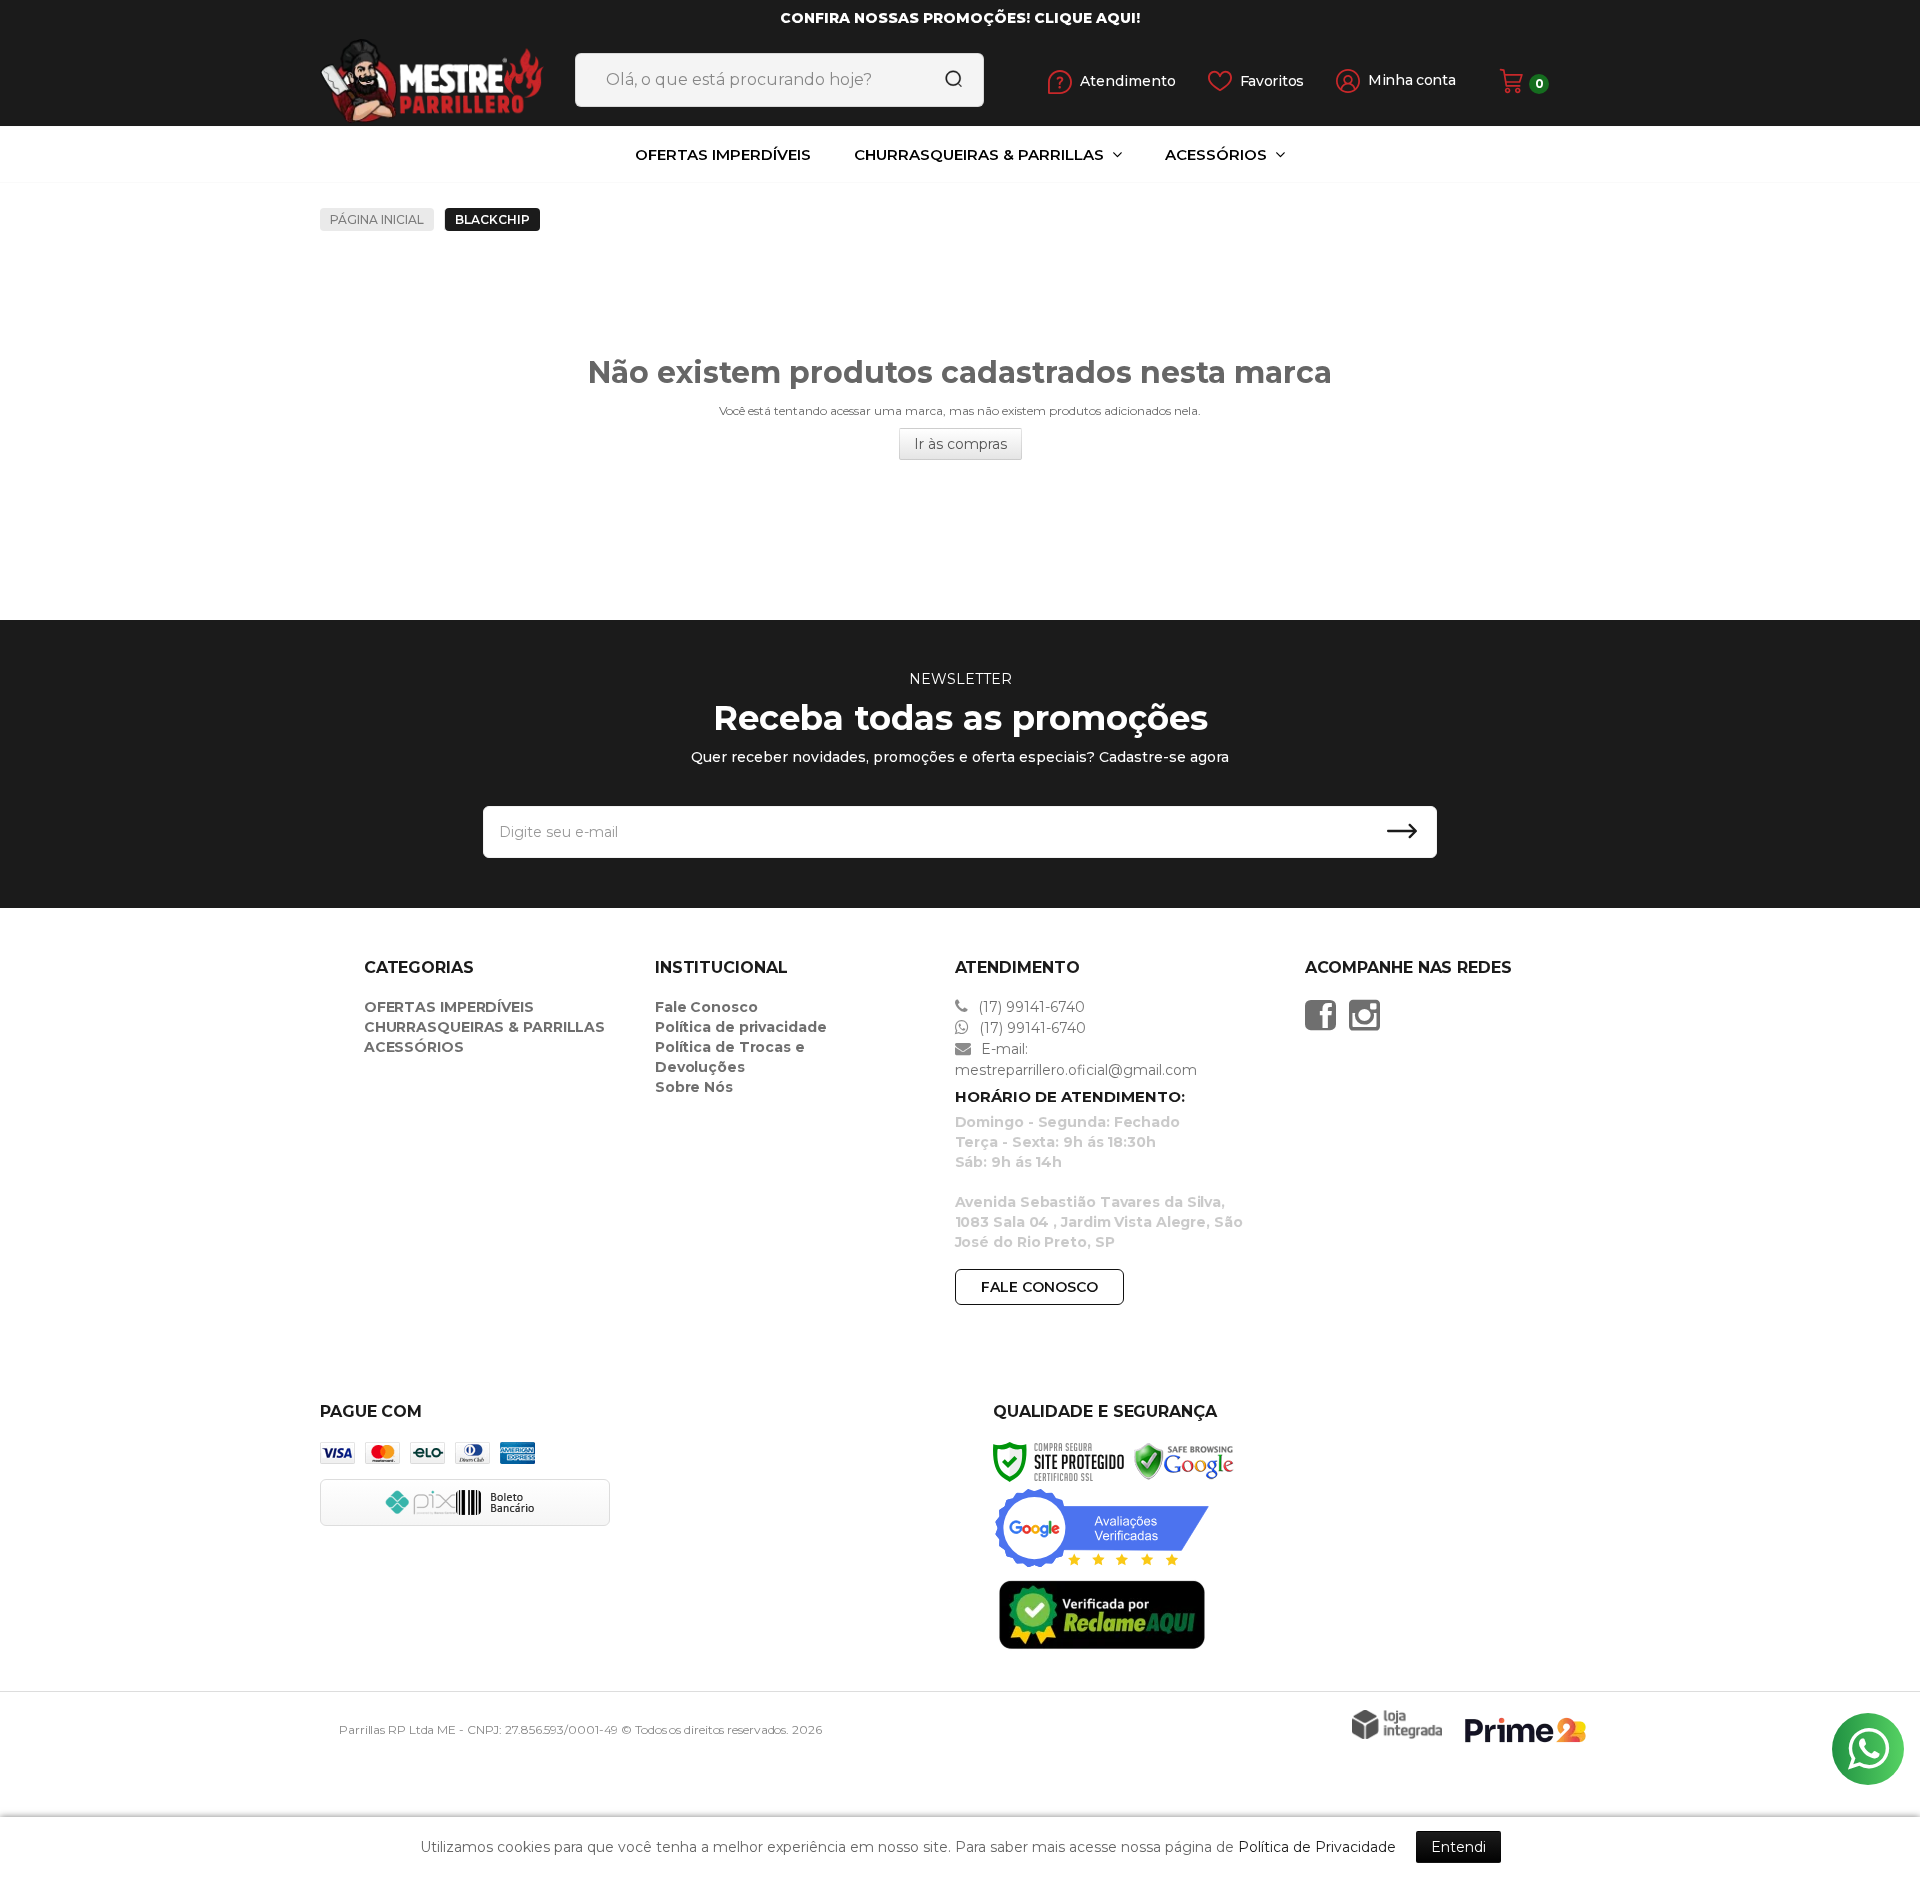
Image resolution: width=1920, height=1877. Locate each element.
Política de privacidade (741, 1027)
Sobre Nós (694, 1087)
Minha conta (1412, 80)
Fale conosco (1039, 1287)
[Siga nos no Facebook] (1325, 1015)
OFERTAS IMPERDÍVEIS (449, 1007)
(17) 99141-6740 (1029, 1007)
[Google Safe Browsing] (1184, 1460)
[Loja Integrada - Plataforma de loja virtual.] (1397, 1724)
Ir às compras (960, 444)
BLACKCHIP (492, 219)
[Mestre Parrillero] (460, 81)
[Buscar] (947, 80)
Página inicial (377, 219)
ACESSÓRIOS (414, 1047)
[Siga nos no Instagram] (1369, 1015)
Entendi (1458, 1847)
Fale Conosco (706, 1007)
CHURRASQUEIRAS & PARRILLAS (484, 1027)
